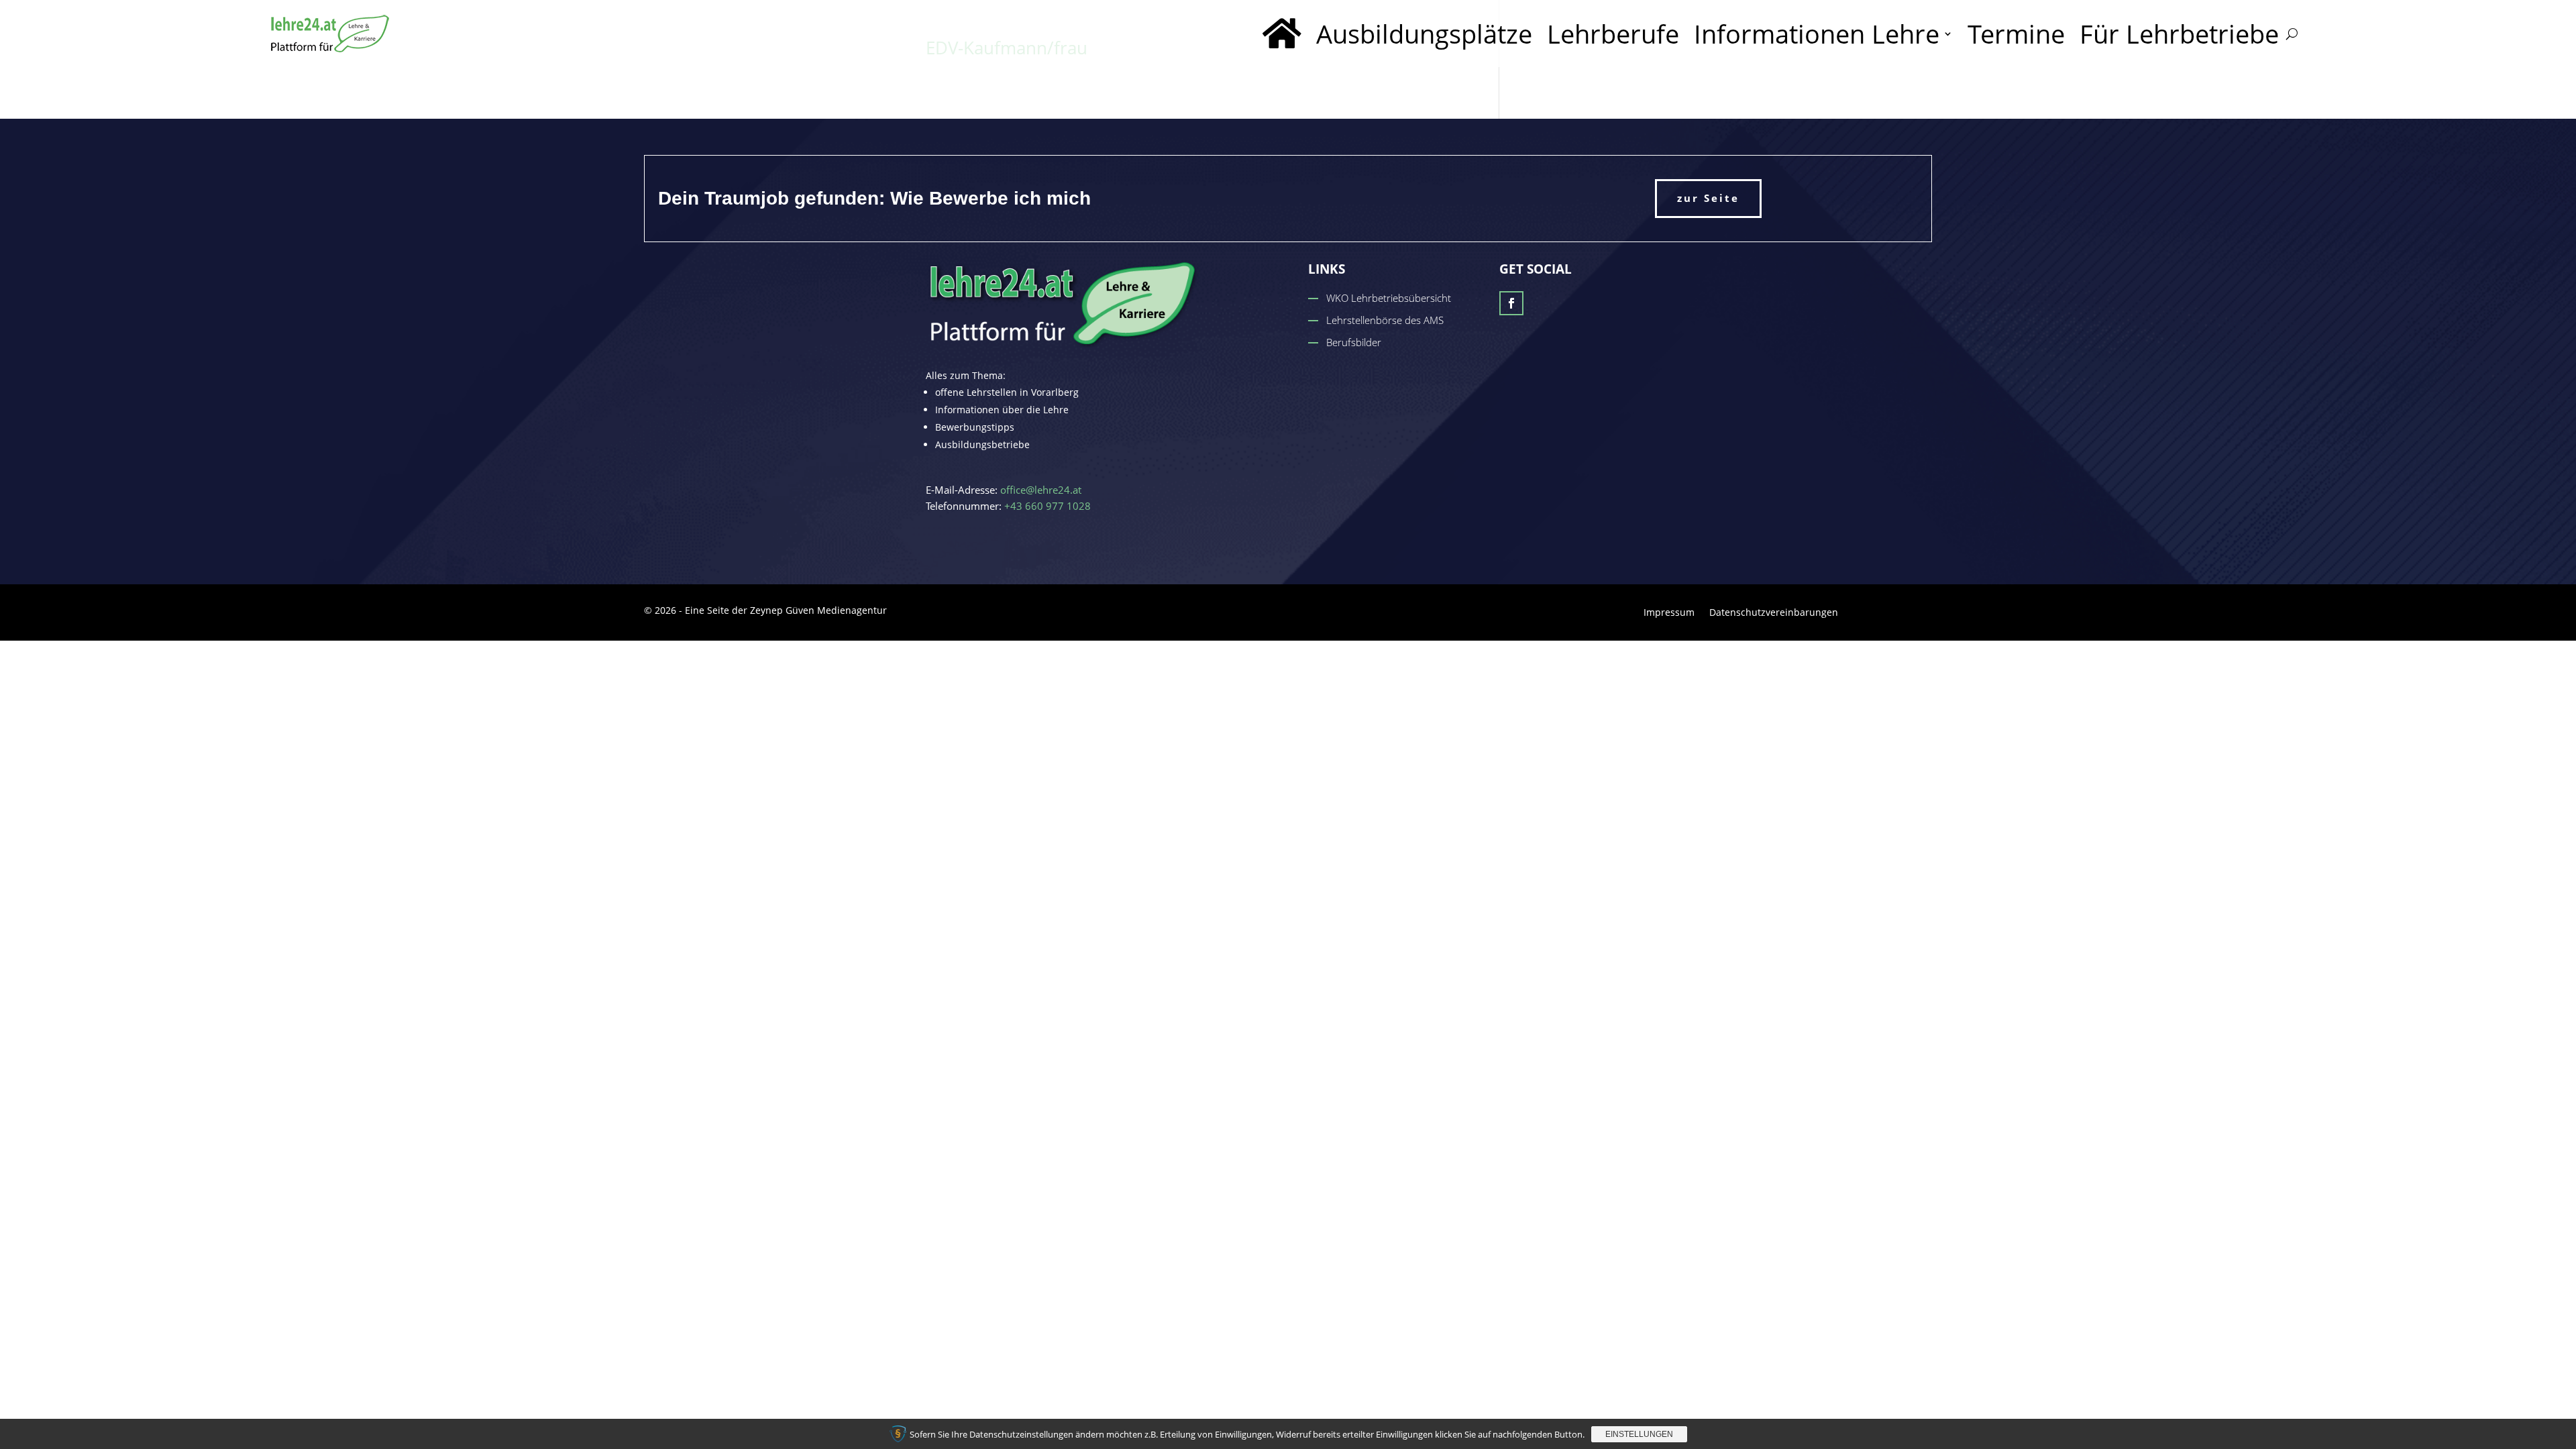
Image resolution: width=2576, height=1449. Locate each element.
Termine (2016, 34)
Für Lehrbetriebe (2179, 34)
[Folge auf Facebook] (1511, 303)
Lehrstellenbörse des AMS (1385, 320)
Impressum (1669, 613)
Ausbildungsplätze (1424, 34)
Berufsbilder (1354, 342)
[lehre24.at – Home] (1282, 34)
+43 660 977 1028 (1048, 506)
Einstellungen (1639, 1434)
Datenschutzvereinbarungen (1774, 613)
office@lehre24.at (1041, 490)
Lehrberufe (1613, 34)
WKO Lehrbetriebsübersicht (1389, 298)
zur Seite (1708, 198)
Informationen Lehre (1817, 34)
